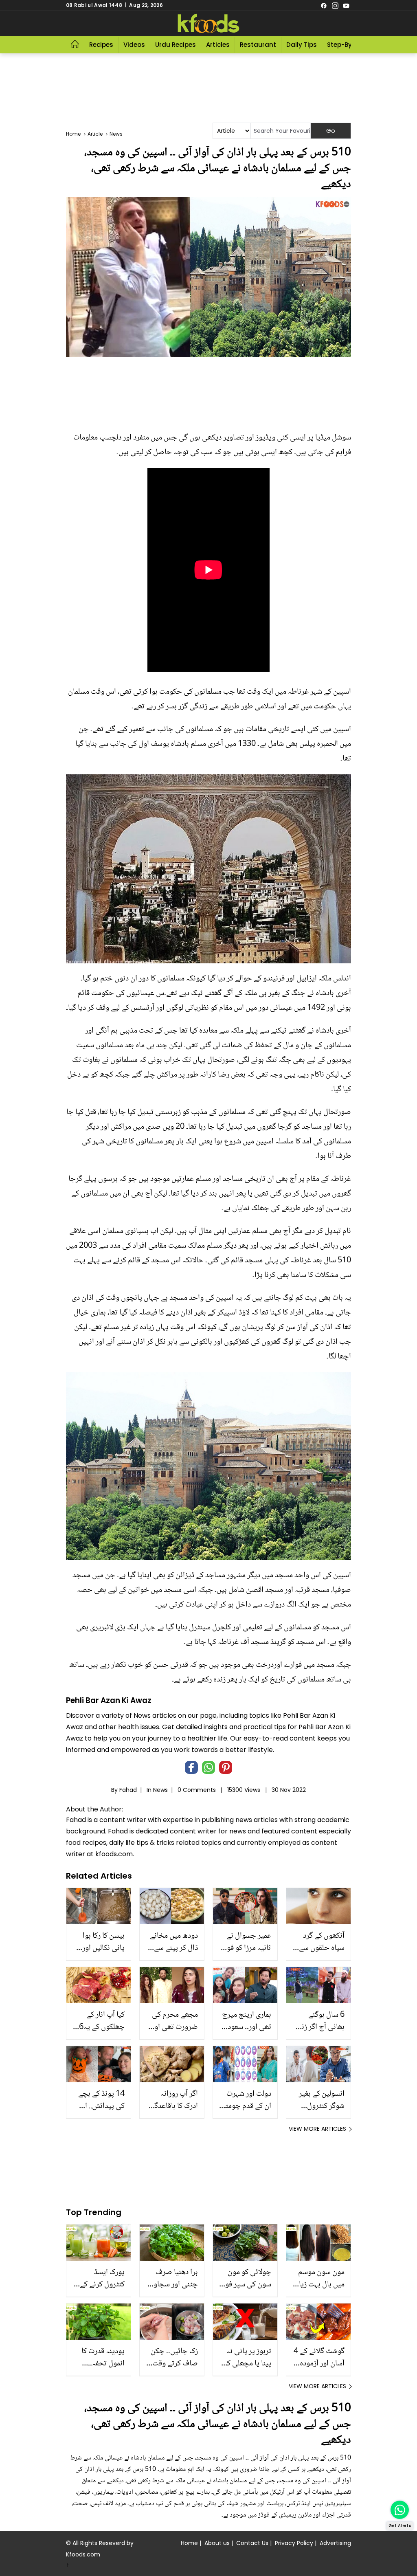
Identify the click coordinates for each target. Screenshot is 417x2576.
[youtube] (346, 5)
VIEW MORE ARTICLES (317, 2129)
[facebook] (324, 5)
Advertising (335, 2543)
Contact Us (252, 2543)
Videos (134, 45)
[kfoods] (208, 24)
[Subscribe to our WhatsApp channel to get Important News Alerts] (400, 2510)
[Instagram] (335, 5)
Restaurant (258, 45)
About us (217, 2543)
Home (189, 2543)
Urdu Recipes (176, 45)
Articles (218, 45)
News (160, 1790)
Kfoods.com (83, 2554)
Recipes (101, 45)
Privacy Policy (294, 2543)
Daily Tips (302, 45)
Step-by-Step (348, 45)
